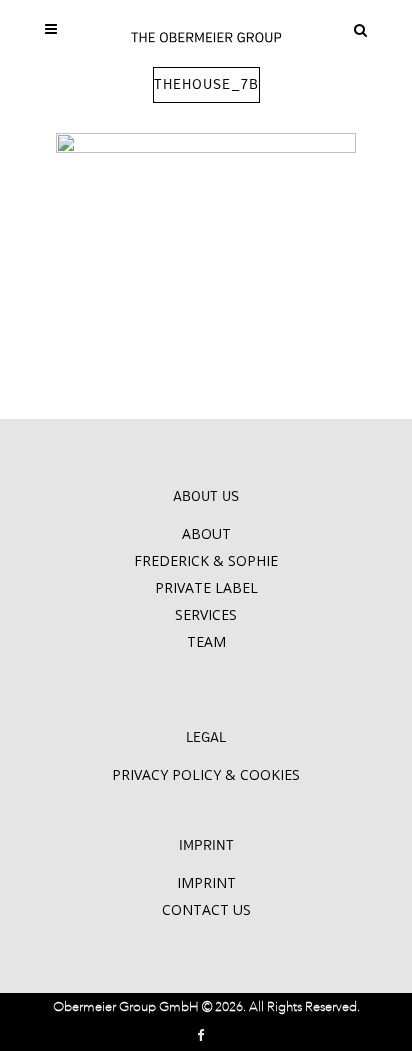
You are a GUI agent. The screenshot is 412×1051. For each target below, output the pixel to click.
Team (206, 641)
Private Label (206, 587)
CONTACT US (206, 909)
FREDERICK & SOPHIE (206, 560)
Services (206, 614)
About (206, 533)
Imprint (206, 882)
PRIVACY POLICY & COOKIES (206, 774)
